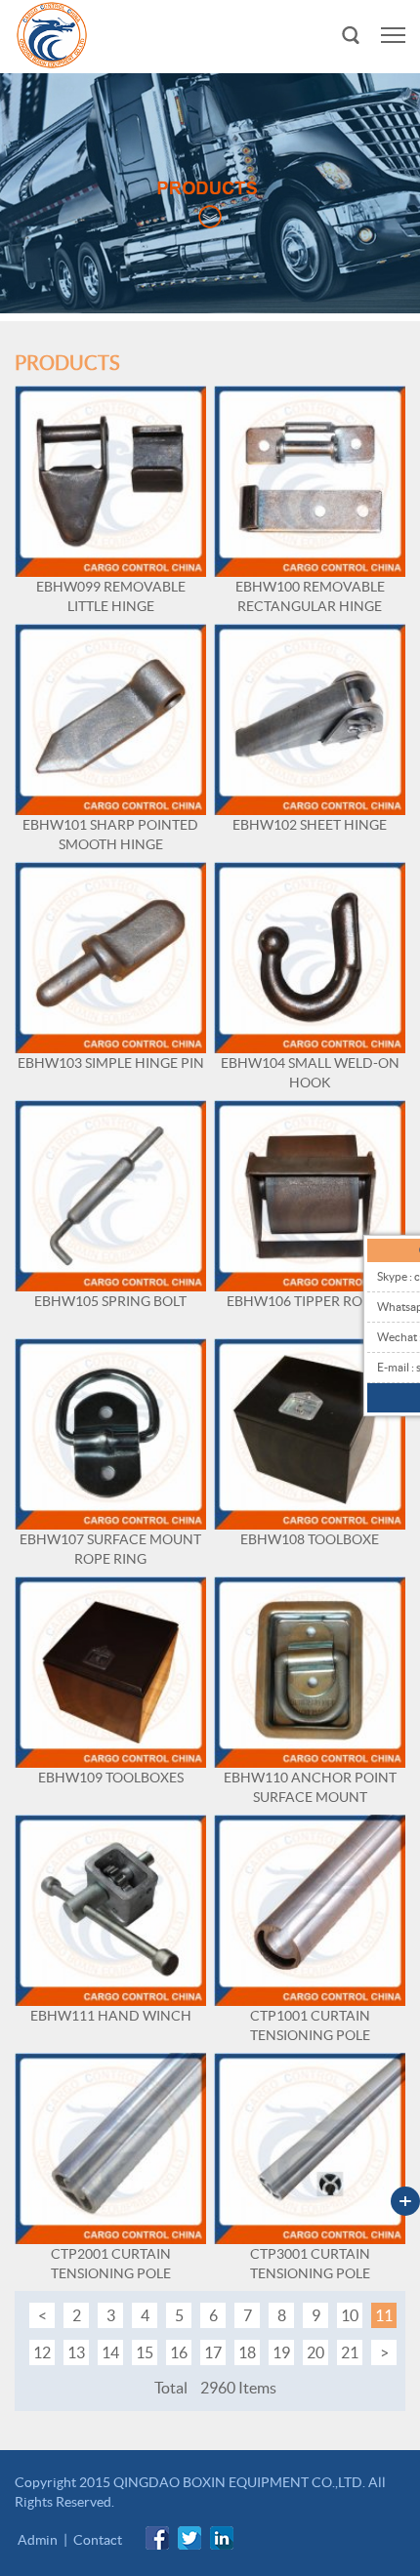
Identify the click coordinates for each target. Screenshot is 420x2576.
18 (247, 2352)
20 (315, 2352)
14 (110, 2352)
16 (179, 2352)
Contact (98, 2540)
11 (384, 2315)
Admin (38, 2540)
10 (350, 2315)
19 (281, 2352)
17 (213, 2352)
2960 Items (238, 2388)
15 (145, 2352)
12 (42, 2352)
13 (76, 2352)
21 (350, 2352)
